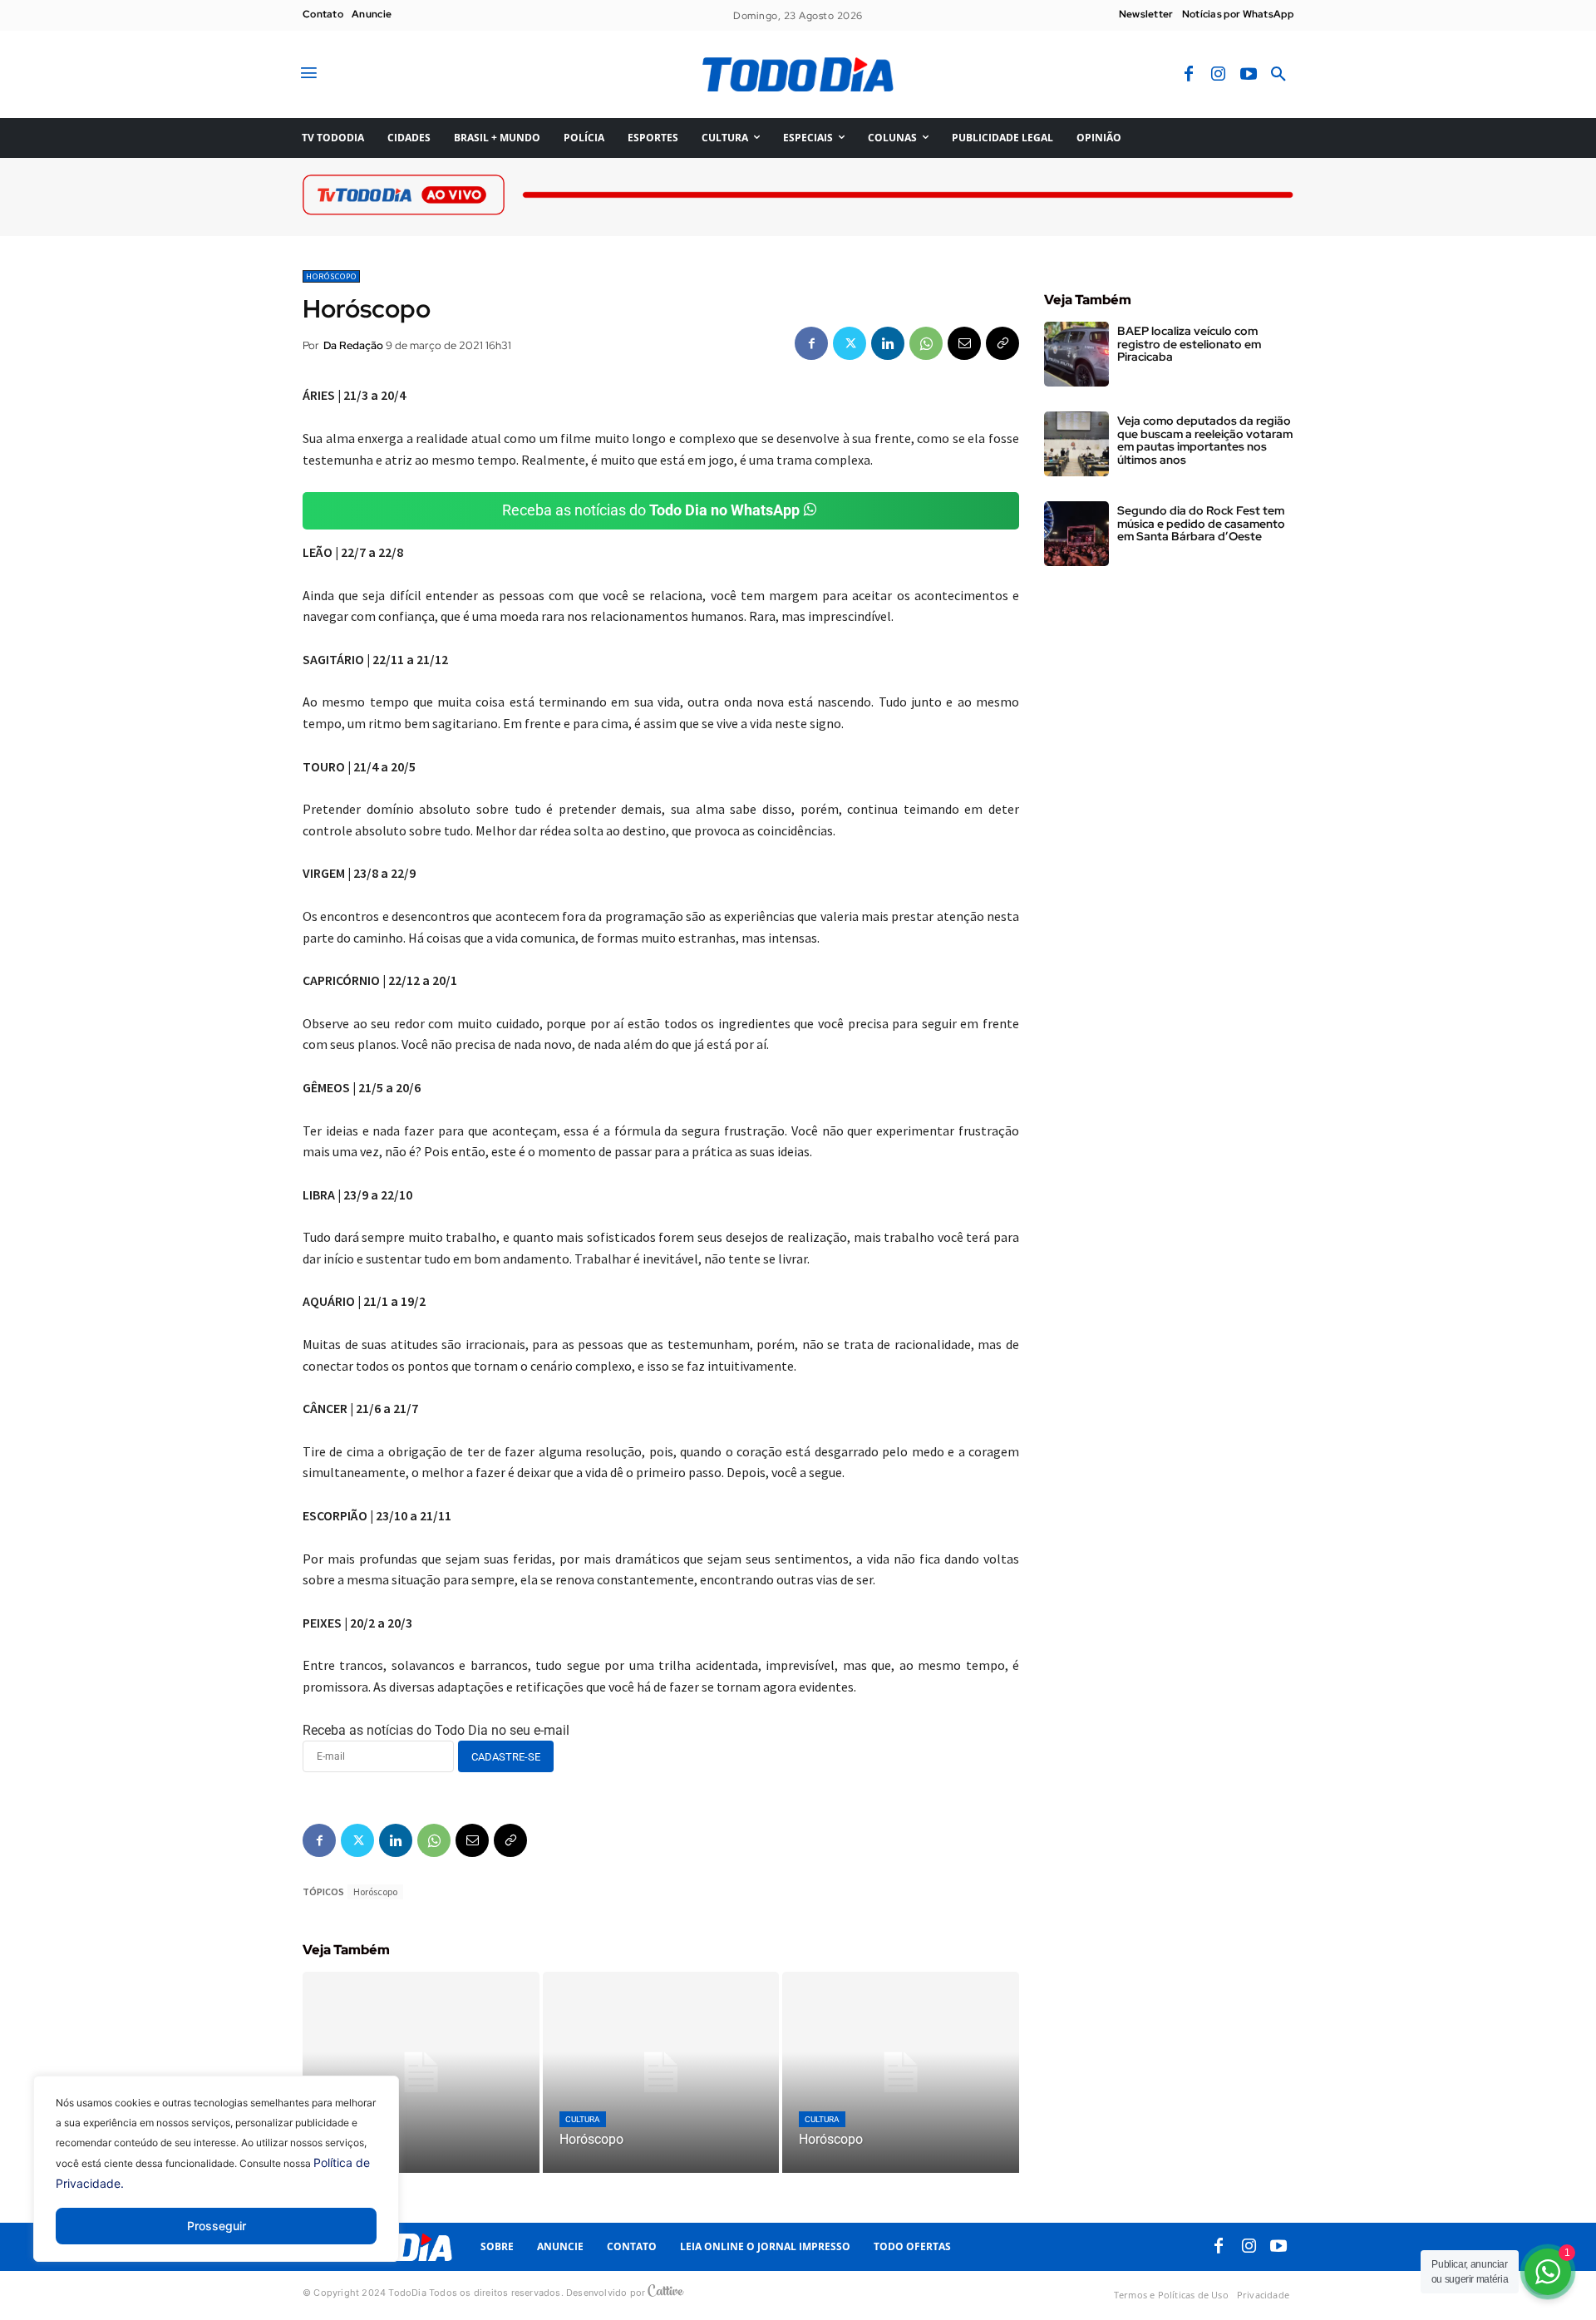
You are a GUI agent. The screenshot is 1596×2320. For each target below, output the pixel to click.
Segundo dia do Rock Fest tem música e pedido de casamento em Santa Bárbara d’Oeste (1201, 523)
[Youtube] (1249, 75)
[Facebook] (1189, 75)
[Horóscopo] (421, 2072)
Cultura (583, 2119)
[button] (1278, 75)
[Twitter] (850, 343)
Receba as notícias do (651, 510)
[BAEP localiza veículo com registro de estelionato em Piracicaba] (1076, 354)
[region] (216, 2181)
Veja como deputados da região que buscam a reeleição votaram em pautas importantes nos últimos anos (1205, 440)
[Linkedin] (888, 343)
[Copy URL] (1002, 343)
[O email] (964, 343)
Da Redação (353, 345)
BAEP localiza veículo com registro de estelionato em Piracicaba (1189, 344)
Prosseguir (217, 2226)
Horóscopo (331, 276)
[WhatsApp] (926, 343)
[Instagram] (1219, 75)
